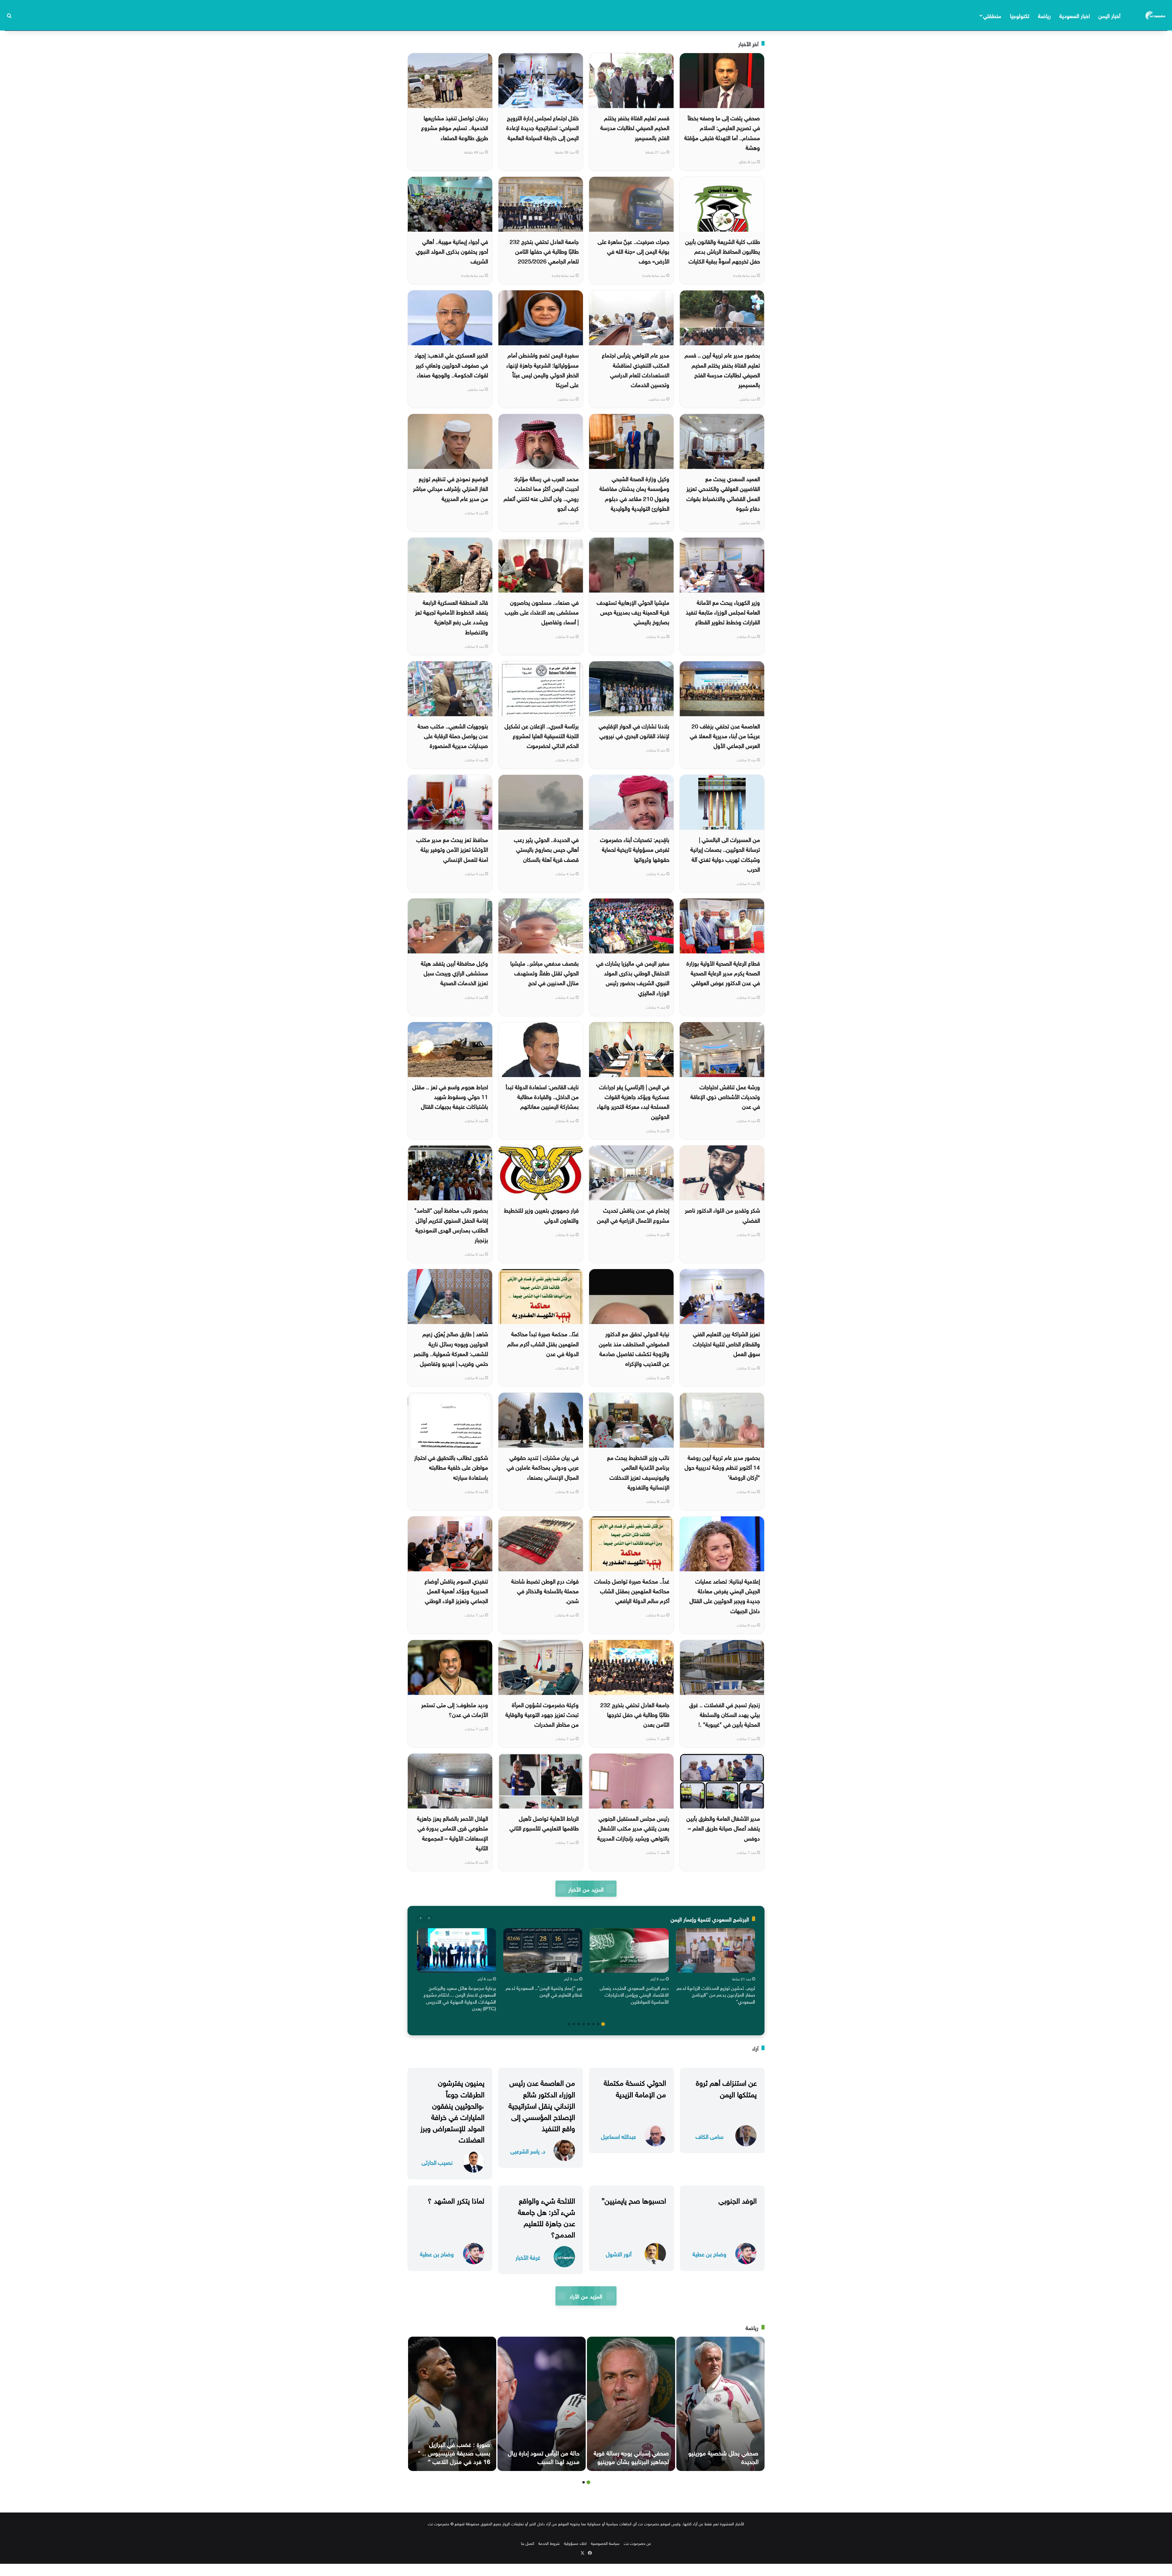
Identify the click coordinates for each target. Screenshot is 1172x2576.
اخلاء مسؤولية (575, 2543)
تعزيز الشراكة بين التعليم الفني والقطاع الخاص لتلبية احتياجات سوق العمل (726, 1343)
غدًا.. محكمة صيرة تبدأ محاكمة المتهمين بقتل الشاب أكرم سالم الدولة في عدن (543, 1343)
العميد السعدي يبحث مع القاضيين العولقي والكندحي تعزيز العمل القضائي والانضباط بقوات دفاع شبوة (723, 493)
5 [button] (584, 2024)
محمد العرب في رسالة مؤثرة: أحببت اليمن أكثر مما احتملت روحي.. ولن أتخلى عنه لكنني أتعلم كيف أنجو (541, 493)
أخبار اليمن (1109, 15)
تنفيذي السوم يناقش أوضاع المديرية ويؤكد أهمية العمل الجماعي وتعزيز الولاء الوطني (456, 1590)
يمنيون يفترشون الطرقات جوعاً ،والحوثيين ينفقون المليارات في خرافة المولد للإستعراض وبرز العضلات (452, 2110)
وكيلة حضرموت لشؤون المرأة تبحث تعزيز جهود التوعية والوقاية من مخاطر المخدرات (542, 1714)
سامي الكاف (709, 2136)
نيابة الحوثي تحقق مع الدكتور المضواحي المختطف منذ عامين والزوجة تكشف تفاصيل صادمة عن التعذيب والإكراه (634, 1348)
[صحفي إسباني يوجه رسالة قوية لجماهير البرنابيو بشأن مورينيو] (631, 2404)
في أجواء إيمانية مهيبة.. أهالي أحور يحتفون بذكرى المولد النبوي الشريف (452, 251)
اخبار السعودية (1075, 15)
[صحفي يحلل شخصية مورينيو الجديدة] (720, 2404)
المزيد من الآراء (586, 2296)
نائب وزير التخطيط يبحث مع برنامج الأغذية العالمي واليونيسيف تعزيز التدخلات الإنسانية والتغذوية (638, 1472)
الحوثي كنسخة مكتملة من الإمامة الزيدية (635, 2087)
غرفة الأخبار (528, 2257)
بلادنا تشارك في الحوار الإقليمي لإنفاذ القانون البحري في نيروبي (634, 730)
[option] (716, 1968)
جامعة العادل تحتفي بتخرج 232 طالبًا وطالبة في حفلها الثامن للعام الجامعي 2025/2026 (544, 251)
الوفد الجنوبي (738, 2200)
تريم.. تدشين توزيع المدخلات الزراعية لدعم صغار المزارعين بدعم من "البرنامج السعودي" (716, 1994)
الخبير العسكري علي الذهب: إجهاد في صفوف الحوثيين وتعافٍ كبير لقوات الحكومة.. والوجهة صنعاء (451, 364)
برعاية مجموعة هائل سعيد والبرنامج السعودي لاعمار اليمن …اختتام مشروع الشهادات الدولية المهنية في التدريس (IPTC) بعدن (460, 1998)
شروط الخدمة (549, 2543)
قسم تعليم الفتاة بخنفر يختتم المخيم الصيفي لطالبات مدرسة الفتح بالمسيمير (635, 127)
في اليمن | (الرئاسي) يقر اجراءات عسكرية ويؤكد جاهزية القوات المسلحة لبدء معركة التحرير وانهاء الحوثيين (633, 1101)
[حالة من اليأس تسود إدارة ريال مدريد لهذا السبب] (542, 2404)
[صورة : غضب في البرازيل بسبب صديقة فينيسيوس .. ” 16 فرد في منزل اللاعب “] (452, 2404)
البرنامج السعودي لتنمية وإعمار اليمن (710, 1919)
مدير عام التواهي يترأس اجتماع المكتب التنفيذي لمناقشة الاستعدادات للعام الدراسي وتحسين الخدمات (636, 369)
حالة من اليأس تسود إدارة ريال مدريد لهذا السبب (544, 2456)
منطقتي (992, 15)
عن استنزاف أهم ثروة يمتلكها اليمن (726, 2087)
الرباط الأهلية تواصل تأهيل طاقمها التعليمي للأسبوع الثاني (544, 1823)
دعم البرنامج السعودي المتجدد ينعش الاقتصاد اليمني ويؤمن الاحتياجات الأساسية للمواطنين (634, 1994)
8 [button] (569, 2024)
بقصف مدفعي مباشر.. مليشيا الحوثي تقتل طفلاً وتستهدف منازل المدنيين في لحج (544, 972)
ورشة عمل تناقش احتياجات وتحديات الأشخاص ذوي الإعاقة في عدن (725, 1096)
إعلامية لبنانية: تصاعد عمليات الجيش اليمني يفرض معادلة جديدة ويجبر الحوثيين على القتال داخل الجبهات (725, 1595)
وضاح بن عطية (709, 2253)
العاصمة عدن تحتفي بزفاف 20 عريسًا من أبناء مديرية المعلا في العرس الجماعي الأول (725, 735)
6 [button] (579, 2024)
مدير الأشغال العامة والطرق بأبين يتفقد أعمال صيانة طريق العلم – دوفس (723, 1828)
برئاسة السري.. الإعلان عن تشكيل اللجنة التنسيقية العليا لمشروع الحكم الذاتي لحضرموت (542, 735)
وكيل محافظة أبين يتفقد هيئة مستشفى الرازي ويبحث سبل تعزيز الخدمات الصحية (454, 972)
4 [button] (588, 2024)
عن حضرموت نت (637, 2543)
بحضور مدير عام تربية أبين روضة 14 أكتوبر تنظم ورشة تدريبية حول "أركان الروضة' (722, 1467)
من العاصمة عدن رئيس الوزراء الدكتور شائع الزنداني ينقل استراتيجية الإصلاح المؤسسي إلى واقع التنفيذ (542, 2104)
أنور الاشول (619, 2253)
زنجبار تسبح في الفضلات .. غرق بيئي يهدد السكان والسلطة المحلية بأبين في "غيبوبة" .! (725, 1714)
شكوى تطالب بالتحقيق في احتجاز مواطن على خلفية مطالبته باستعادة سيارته (451, 1467)
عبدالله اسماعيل (619, 2136)
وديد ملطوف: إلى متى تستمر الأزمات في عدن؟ (455, 1709)
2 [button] (598, 2024)
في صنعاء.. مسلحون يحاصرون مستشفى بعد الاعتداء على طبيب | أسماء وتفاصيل (542, 612)
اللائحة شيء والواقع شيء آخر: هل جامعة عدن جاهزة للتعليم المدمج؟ (546, 2217)
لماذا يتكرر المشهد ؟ (456, 2200)
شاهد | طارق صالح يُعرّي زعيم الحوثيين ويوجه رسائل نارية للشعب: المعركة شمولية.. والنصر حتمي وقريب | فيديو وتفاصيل (451, 1348)
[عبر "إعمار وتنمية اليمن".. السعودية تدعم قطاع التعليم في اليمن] (543, 1950)
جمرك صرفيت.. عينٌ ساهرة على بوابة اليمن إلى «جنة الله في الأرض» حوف (633, 251)
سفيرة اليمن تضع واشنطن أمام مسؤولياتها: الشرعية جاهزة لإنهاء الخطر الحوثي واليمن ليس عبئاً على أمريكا (543, 369)
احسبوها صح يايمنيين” (634, 2200)
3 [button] (593, 2024)
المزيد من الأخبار (586, 1889)
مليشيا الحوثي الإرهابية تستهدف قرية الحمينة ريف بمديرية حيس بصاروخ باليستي (633, 612)
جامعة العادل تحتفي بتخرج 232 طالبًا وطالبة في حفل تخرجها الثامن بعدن (635, 1714)
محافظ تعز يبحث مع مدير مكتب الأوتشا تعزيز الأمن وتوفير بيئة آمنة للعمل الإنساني (452, 849)
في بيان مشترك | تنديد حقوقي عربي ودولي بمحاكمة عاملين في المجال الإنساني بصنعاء (543, 1467)
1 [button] (603, 2024)
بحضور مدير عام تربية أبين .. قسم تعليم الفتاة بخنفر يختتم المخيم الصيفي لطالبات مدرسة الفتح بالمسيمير (722, 369)
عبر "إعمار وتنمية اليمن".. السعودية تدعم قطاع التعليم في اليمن (544, 1991)
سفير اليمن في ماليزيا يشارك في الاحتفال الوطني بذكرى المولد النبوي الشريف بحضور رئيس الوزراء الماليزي (633, 977)
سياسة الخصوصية (605, 2543)
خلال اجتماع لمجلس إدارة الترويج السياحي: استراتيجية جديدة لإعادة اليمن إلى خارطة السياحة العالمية (543, 127)
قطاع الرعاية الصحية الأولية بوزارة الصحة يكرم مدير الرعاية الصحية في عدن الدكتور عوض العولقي (723, 972)
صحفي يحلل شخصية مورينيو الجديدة (723, 2456)
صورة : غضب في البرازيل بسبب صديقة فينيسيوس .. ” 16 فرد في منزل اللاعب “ (454, 2452)
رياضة (1044, 15)
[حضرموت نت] (1156, 15)
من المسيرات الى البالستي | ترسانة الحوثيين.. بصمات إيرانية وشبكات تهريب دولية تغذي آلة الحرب (725, 854)
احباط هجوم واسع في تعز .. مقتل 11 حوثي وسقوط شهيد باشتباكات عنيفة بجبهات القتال (450, 1096)
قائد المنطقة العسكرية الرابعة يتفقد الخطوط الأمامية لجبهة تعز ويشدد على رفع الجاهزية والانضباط (452, 617)
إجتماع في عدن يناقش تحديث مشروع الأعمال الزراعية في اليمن (633, 1214)
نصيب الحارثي (437, 2162)
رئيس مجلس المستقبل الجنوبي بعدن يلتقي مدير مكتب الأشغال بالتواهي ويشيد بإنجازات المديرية (633, 1828)
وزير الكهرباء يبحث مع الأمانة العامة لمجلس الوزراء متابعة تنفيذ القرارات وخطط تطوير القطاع (723, 612)
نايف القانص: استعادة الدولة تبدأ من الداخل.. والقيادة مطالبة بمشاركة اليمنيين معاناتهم (542, 1096)
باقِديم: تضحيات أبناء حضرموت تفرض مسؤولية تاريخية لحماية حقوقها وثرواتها (635, 849)
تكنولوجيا (1020, 15)
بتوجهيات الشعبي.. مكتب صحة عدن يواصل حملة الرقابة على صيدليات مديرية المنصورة (453, 735)
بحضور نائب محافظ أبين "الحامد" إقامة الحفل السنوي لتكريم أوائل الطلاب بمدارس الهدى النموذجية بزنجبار (451, 1224)
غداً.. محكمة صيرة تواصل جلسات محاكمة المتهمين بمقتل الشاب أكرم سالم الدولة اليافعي (632, 1590)
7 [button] (574, 2024)
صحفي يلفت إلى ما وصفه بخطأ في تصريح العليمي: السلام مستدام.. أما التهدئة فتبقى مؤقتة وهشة (722, 132)
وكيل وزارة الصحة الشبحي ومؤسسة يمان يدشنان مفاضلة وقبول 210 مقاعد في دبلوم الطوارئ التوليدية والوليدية (634, 493)
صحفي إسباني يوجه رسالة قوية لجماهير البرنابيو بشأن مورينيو (631, 2456)
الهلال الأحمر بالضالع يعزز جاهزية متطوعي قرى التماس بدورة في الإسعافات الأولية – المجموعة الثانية (452, 1832)
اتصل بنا (528, 2543)
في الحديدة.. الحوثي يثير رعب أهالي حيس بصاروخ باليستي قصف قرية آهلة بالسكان (546, 849)
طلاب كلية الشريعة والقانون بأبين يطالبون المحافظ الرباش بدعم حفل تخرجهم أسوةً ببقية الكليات (723, 251)
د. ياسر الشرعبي (528, 2151)
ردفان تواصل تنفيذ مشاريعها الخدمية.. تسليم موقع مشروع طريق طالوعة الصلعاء (455, 127)
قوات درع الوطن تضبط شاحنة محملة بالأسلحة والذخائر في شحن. (545, 1590)
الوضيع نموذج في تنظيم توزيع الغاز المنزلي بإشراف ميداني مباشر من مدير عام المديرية (450, 488)
